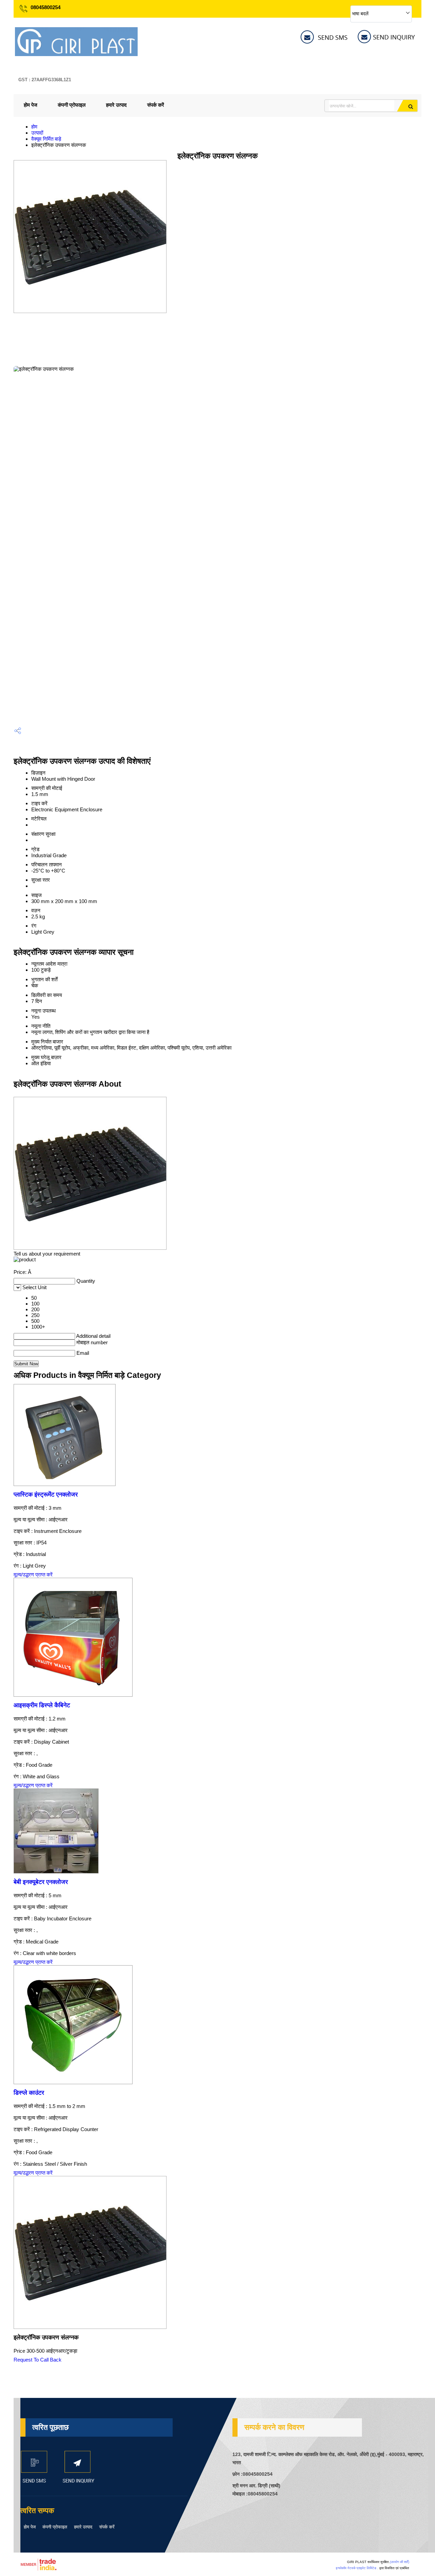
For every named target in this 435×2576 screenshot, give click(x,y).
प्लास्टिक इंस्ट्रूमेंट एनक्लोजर (46, 1494)
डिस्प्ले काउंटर (29, 2093)
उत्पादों (37, 133)
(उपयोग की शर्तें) (399, 2562)
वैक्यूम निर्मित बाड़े (46, 139)
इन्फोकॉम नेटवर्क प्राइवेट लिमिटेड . (357, 2568)
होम (34, 127)
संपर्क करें (156, 105)
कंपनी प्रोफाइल (72, 105)
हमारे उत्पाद (116, 105)
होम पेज (31, 105)
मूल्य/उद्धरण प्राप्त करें (33, 1575)
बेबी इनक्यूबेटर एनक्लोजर (41, 1882)
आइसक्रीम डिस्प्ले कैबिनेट (42, 1705)
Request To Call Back (38, 2360)
